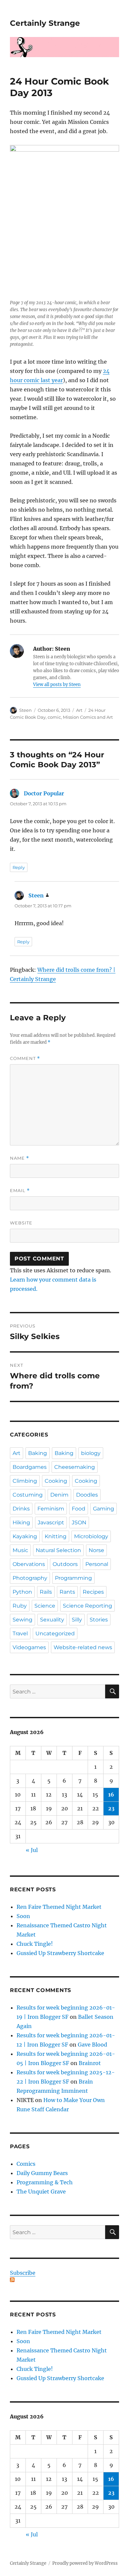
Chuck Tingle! (35, 1944)
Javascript (51, 1523)
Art (79, 710)
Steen (25, 710)
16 (111, 1795)
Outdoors (65, 1564)
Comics (26, 2164)
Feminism (51, 1509)
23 (111, 1808)
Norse (96, 1550)
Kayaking (25, 1536)
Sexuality (52, 1620)
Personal (97, 1564)
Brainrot (90, 2063)
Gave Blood (92, 2045)
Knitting (56, 1536)
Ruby (20, 1606)
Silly (77, 1620)
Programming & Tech (45, 2182)
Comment (25, 1058)
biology (91, 1453)
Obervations (29, 1564)
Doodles (87, 1495)
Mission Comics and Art (88, 717)
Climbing (25, 1481)
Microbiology (91, 1536)
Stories (99, 1620)
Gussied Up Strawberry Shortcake (60, 1953)
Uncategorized (55, 1633)
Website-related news (83, 1647)
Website (21, 1223)
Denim (59, 1495)
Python (22, 1592)
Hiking (21, 1523)
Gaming (104, 1509)
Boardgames (30, 1467)
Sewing (22, 1620)
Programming (73, 1578)
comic (54, 717)
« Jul (32, 1850)
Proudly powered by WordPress (85, 2563)
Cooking (56, 1481)
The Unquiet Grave (41, 2192)
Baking (38, 1453)
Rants (67, 1592)
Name (20, 1158)
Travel (20, 1633)
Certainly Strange (45, 23)
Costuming (28, 1495)
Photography (30, 1578)
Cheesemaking (75, 1467)
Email (20, 1191)
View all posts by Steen (57, 685)
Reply (19, 867)
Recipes (93, 1592)
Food (79, 1509)
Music (20, 1550)
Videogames (29, 1647)
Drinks (21, 1509)
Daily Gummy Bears (42, 2173)
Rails (46, 1592)
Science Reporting (87, 1606)
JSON (79, 1523)
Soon (23, 1916)
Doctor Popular (44, 793)
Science (45, 1606)
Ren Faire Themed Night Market (59, 1907)
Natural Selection (58, 1550)
